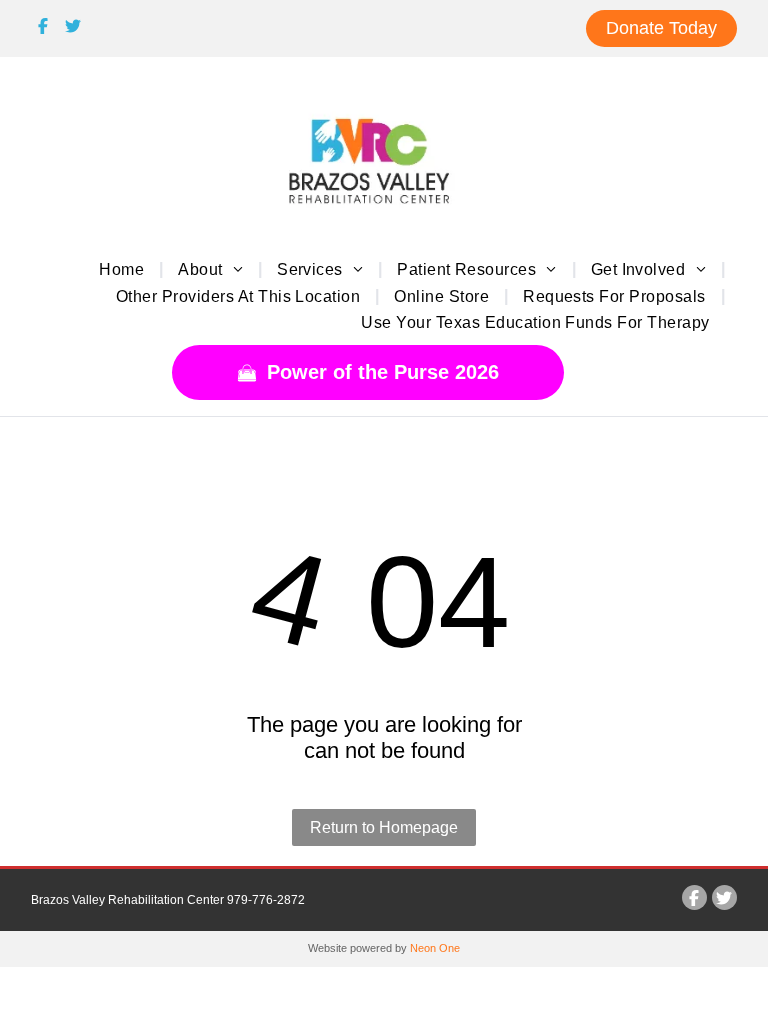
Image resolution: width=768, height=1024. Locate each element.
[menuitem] (123, 269)
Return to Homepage (384, 827)
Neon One (435, 948)
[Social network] (43, 29)
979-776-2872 (266, 900)
